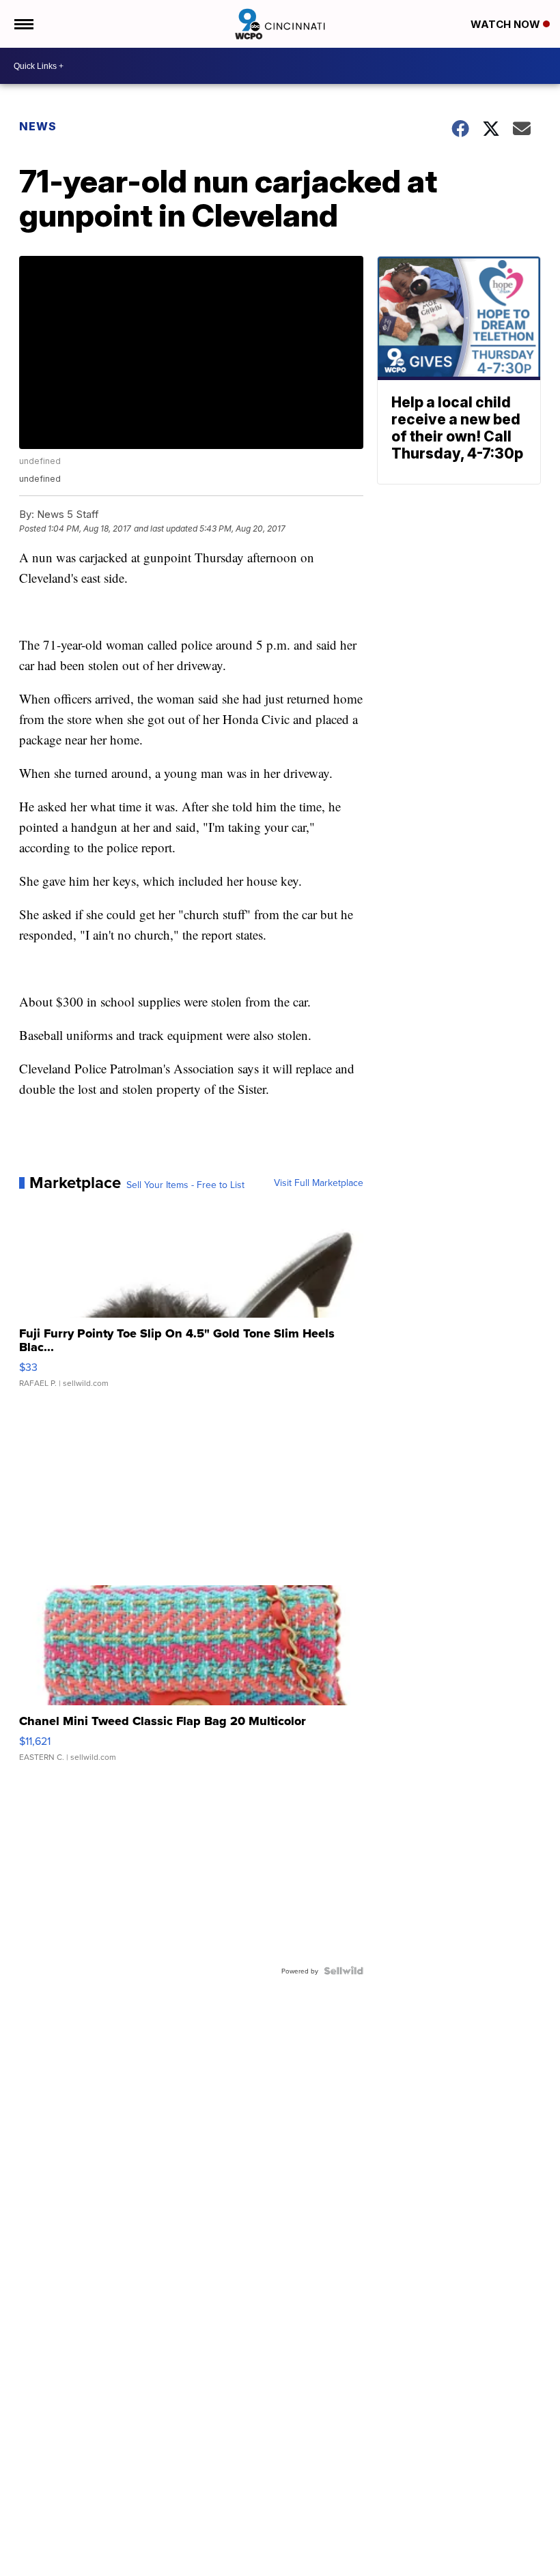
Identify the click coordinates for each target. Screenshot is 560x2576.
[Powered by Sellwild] (344, 1971)
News (38, 126)
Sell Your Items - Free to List (185, 1185)
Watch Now (507, 24)
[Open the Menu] (23, 24)
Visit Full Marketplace (319, 1183)
